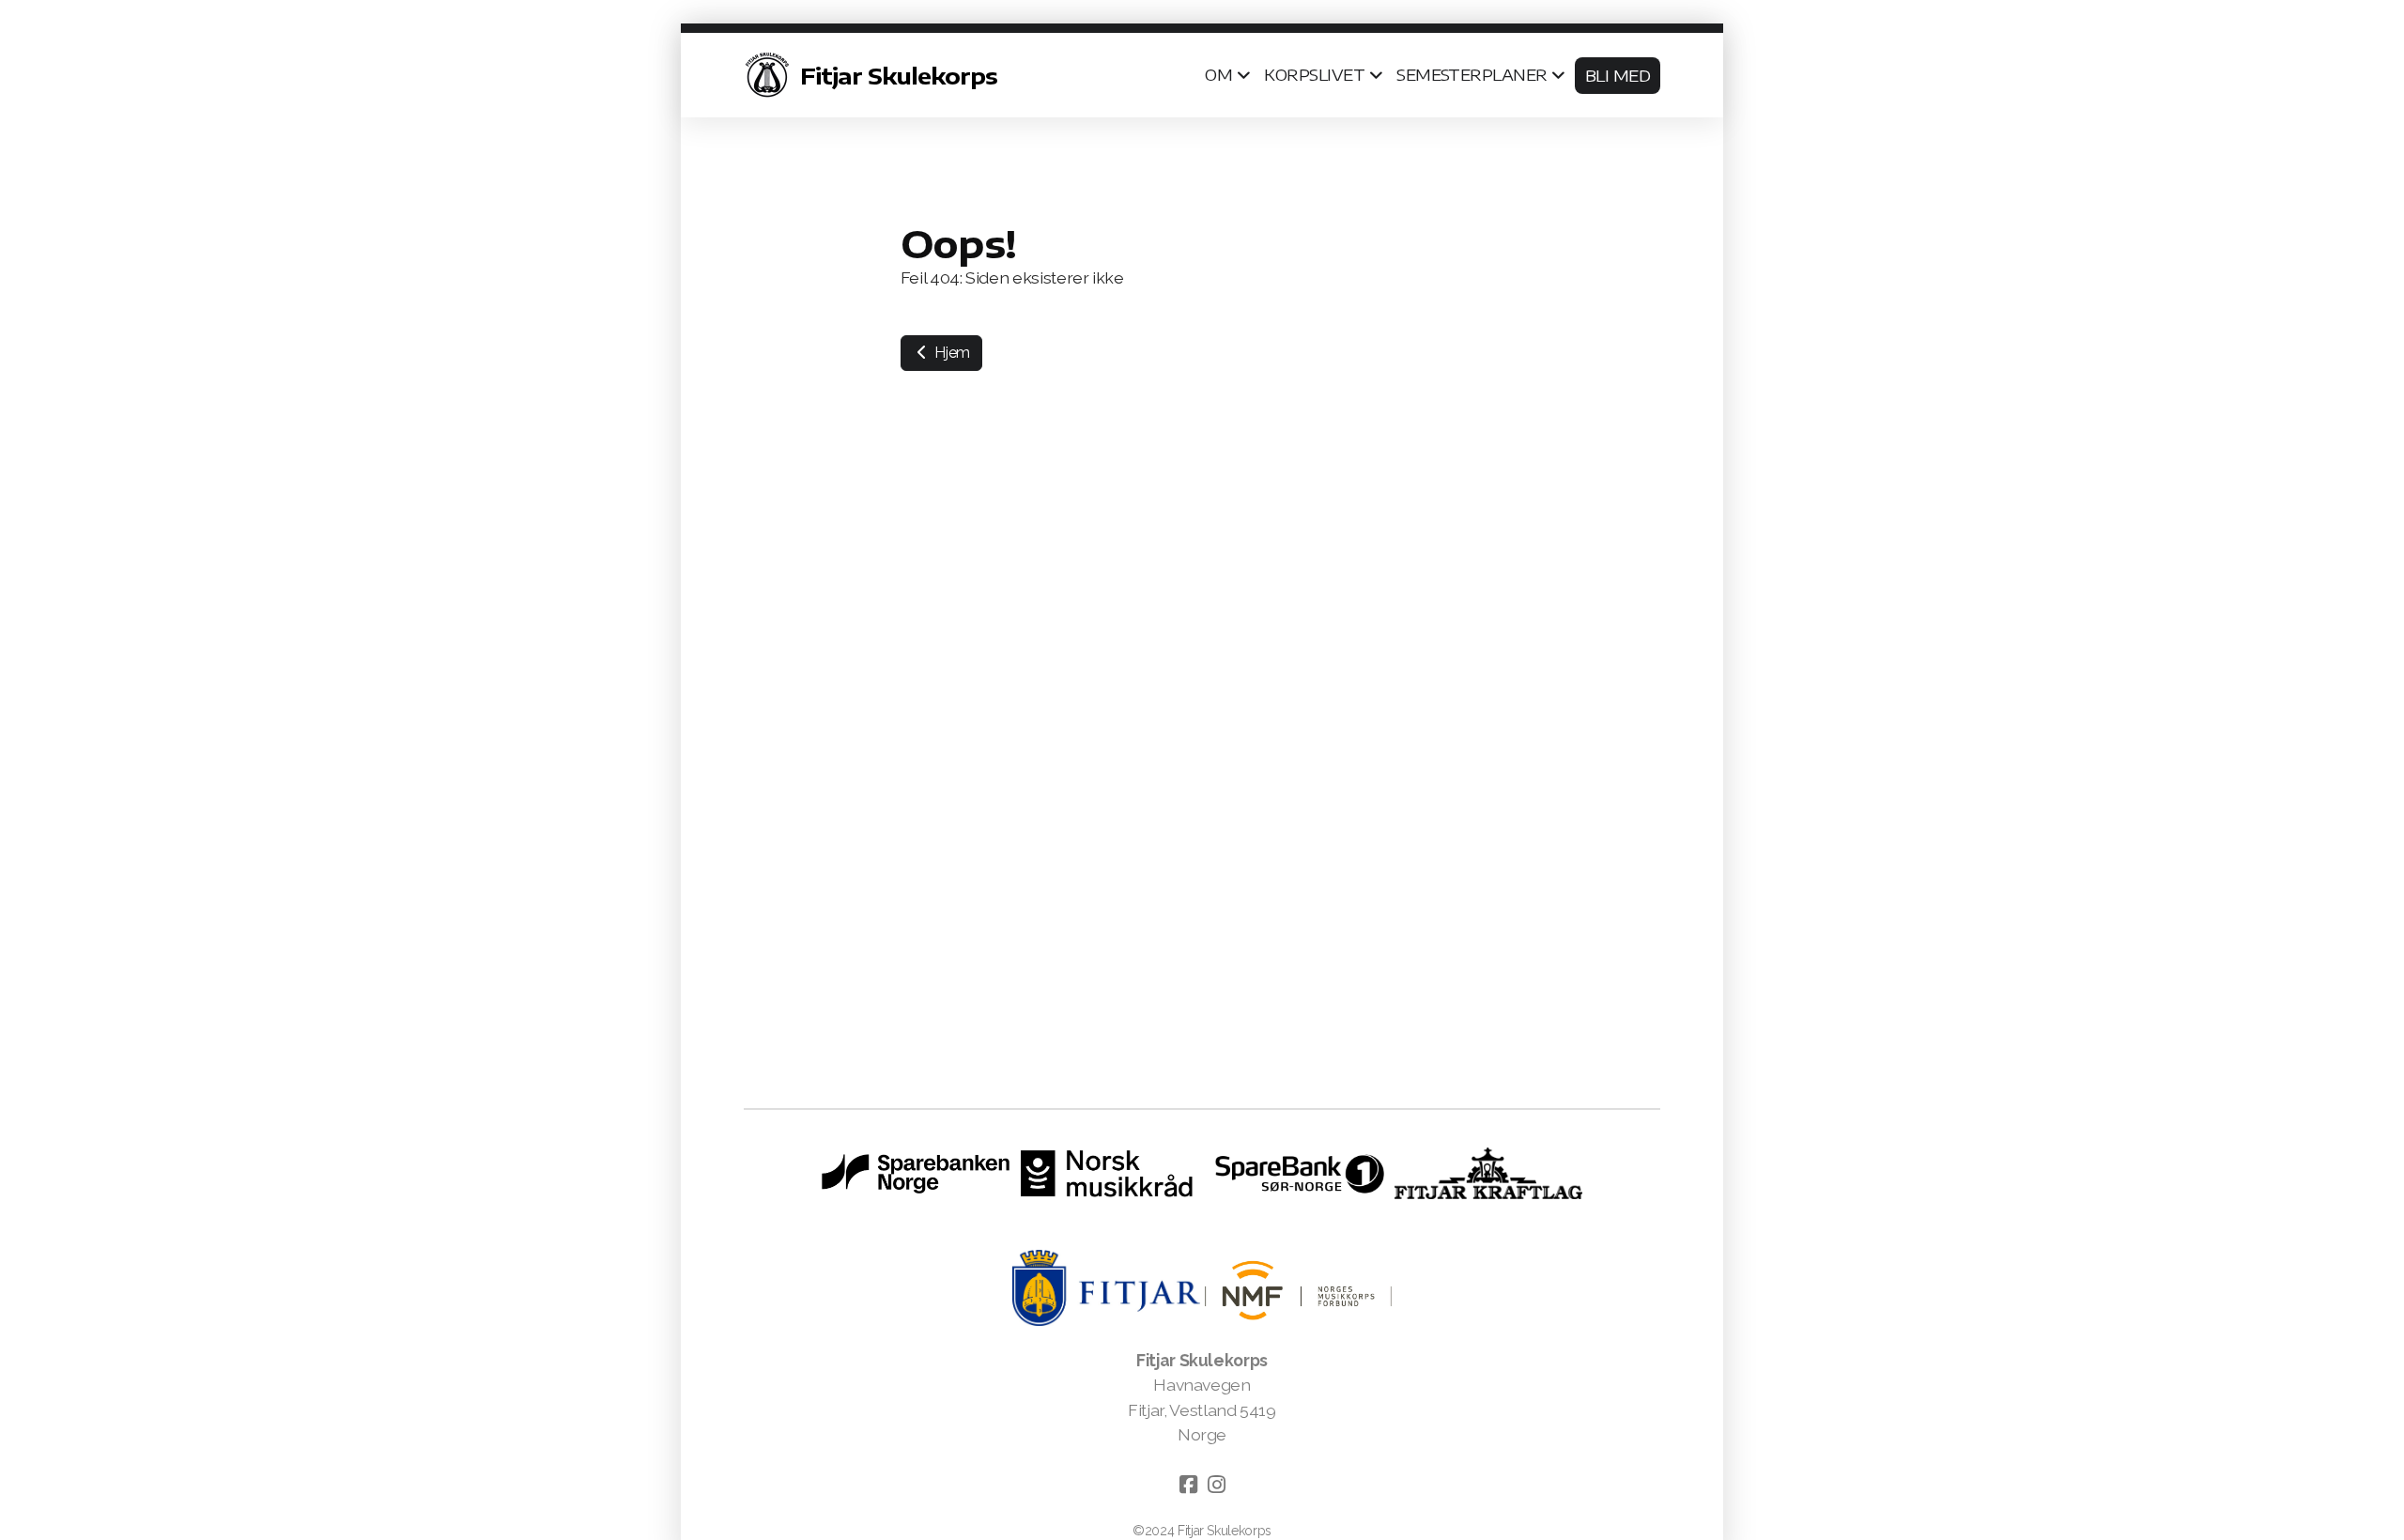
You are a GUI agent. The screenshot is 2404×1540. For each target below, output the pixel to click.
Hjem (951, 353)
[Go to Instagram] (1216, 1485)
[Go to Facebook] (1188, 1485)
